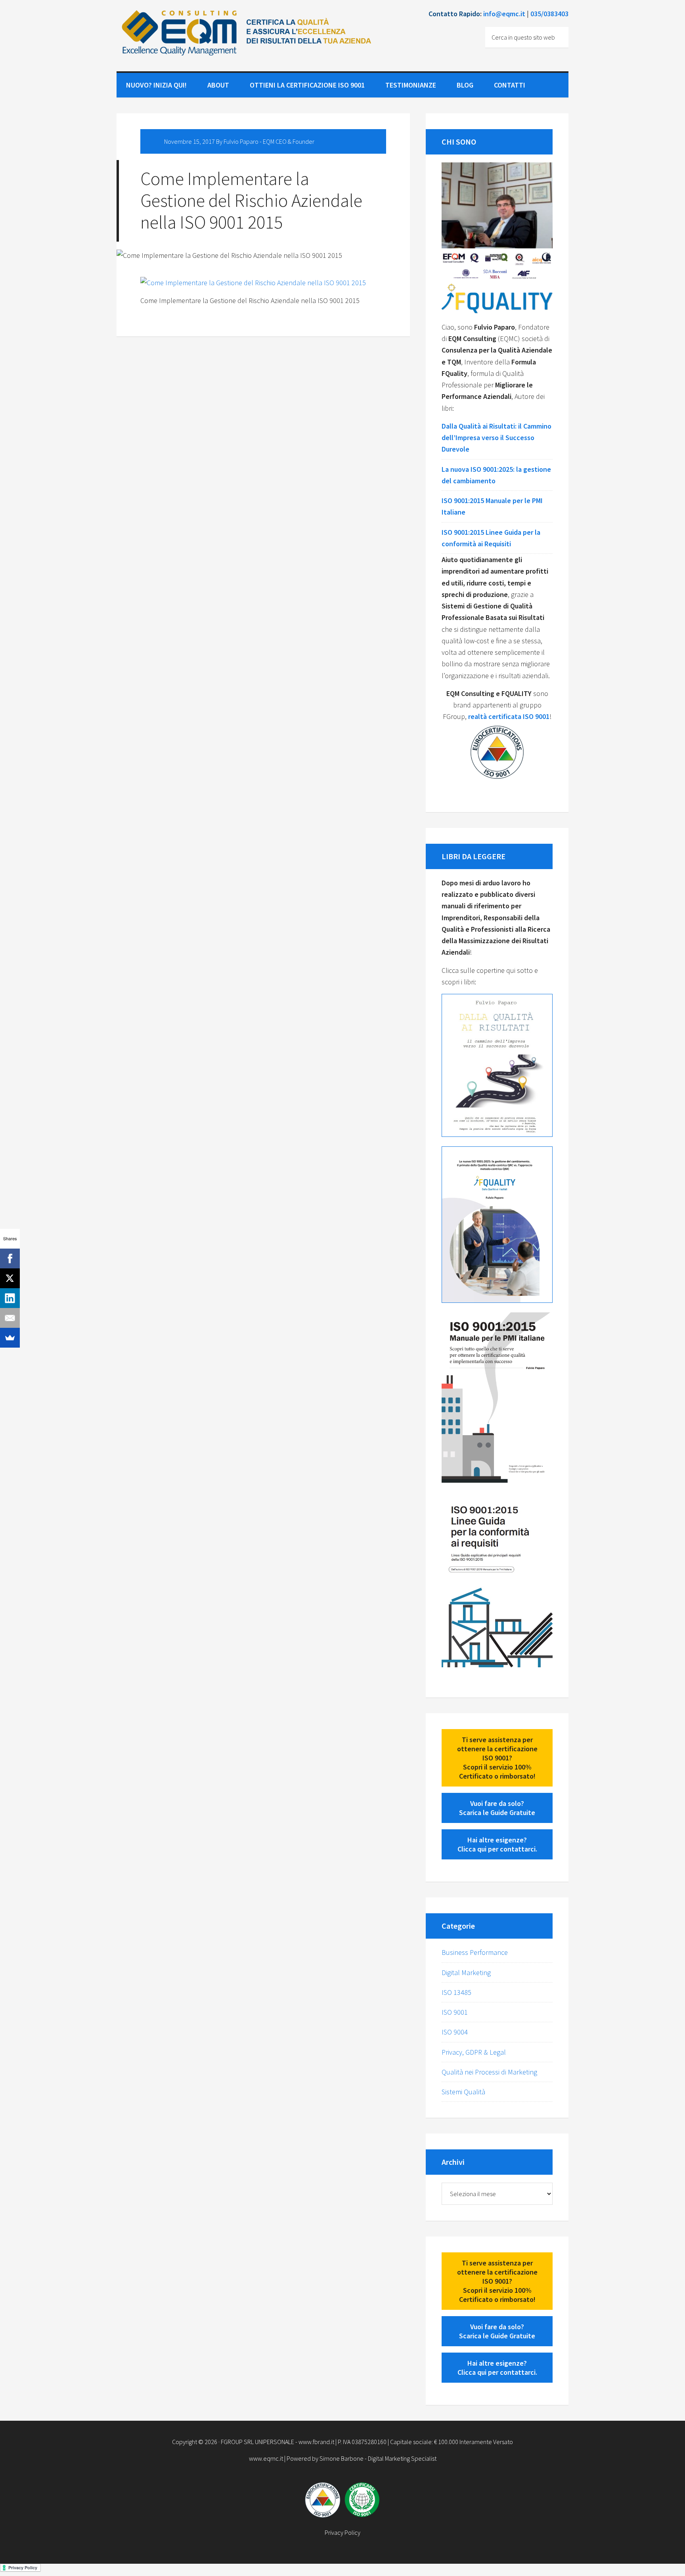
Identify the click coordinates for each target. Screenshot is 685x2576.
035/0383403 (549, 14)
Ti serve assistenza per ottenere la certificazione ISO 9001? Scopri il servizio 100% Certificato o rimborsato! (497, 1758)
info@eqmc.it (504, 14)
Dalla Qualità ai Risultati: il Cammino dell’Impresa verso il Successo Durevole (497, 438)
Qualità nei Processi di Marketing (489, 2072)
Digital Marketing (466, 1973)
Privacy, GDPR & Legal (474, 2052)
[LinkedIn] (10, 1298)
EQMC (245, 40)
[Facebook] (10, 1258)
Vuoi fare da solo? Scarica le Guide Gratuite (497, 1808)
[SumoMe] (10, 1338)
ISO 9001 (455, 2012)
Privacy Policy (342, 2532)
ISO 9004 (455, 2032)
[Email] (10, 1318)
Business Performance (475, 1952)
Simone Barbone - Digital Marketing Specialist (378, 2458)
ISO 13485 (456, 1992)
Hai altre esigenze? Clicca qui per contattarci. (497, 1844)
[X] (10, 1278)
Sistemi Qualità (463, 2092)
